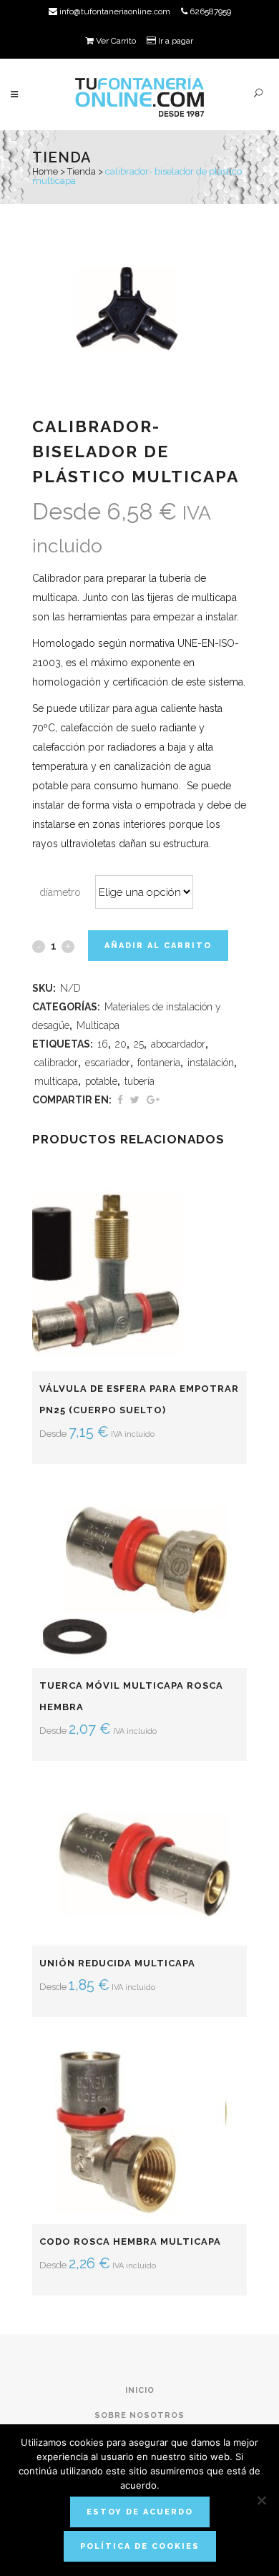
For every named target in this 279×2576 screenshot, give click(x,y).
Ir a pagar (175, 41)
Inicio (140, 2390)
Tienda (82, 171)
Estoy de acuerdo (140, 2512)
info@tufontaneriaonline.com (114, 11)
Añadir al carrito (158, 946)
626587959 (209, 11)
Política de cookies (140, 2546)
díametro (60, 892)
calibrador (56, 1063)
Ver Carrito (115, 41)
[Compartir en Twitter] (135, 1100)
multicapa (56, 1081)
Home (45, 171)
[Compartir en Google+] (153, 1100)
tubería (139, 1081)
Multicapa (98, 1025)
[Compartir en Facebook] (120, 1100)
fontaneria (159, 1063)
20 (121, 1044)
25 (139, 1044)
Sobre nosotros (139, 2415)
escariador (108, 1063)
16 (103, 1044)
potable (101, 1081)
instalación (211, 1063)
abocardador (178, 1044)
